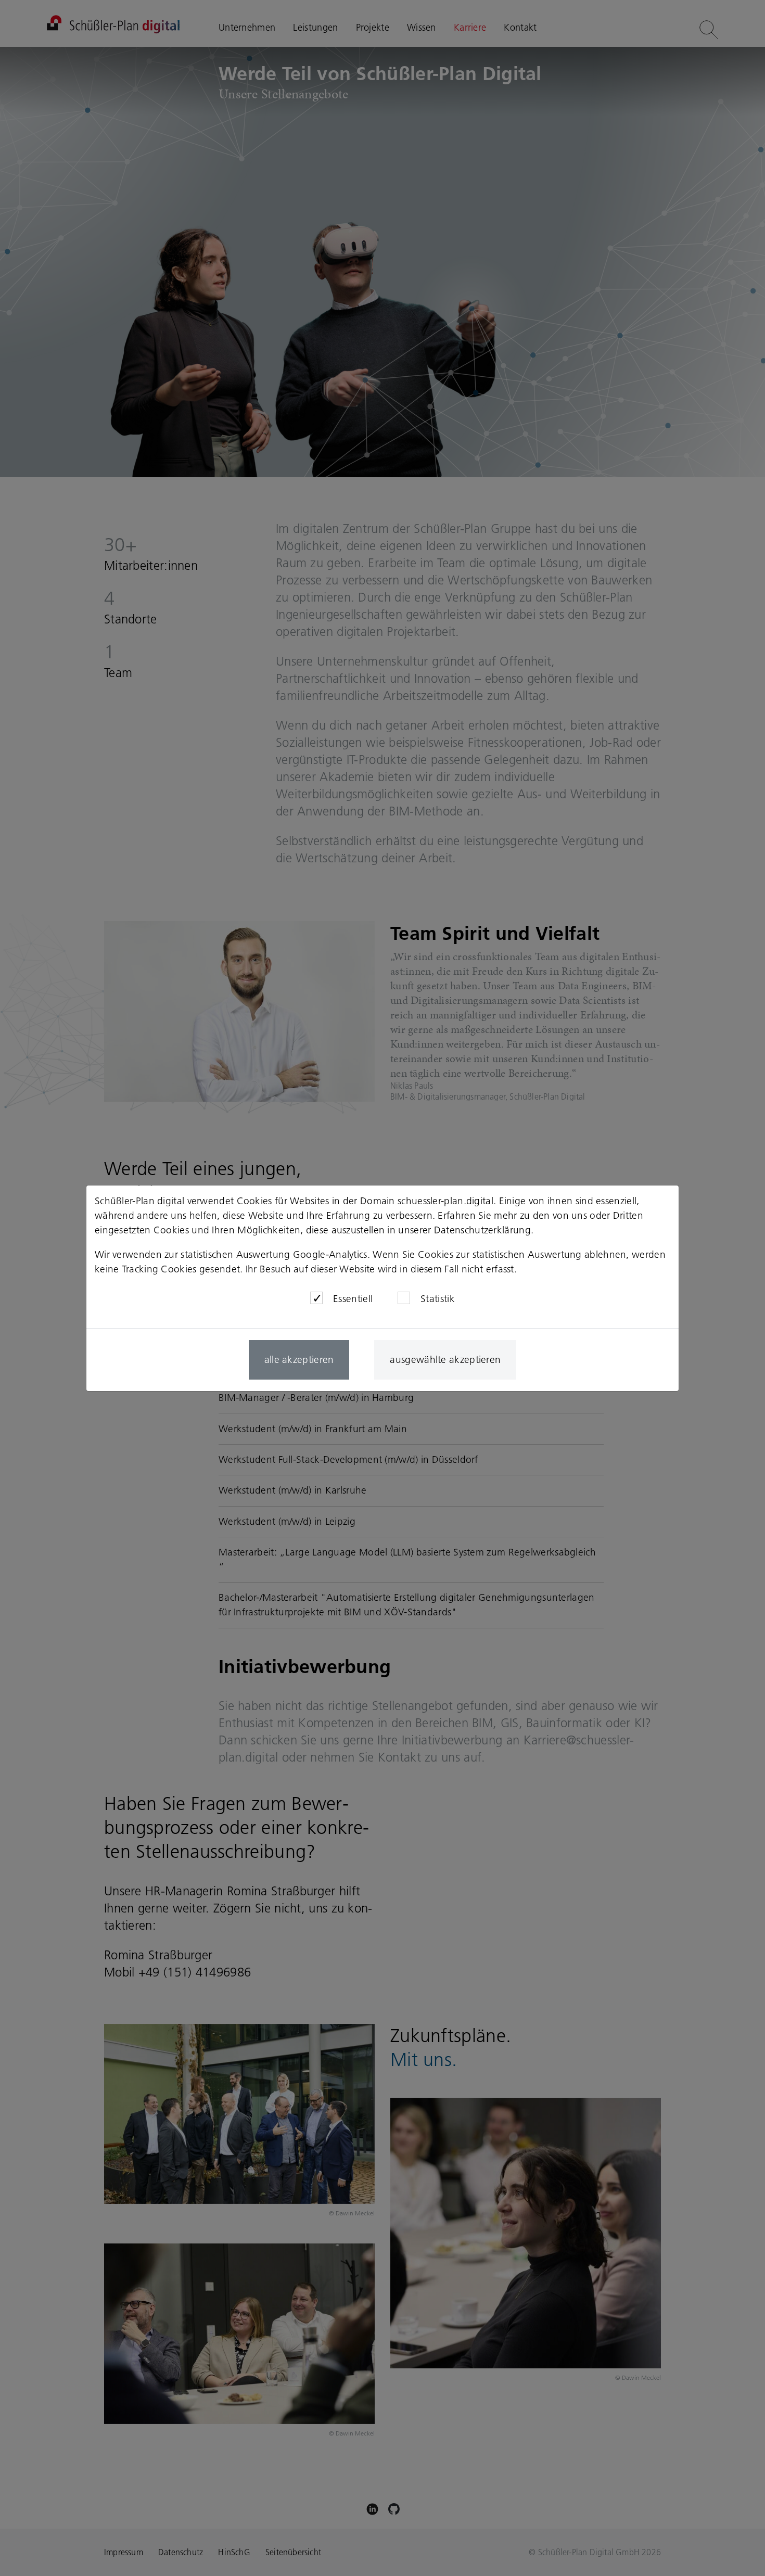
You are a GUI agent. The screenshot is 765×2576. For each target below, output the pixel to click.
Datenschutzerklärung (482, 1230)
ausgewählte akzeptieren (445, 1360)
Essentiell (353, 1299)
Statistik (438, 1299)
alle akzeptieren (299, 1360)
